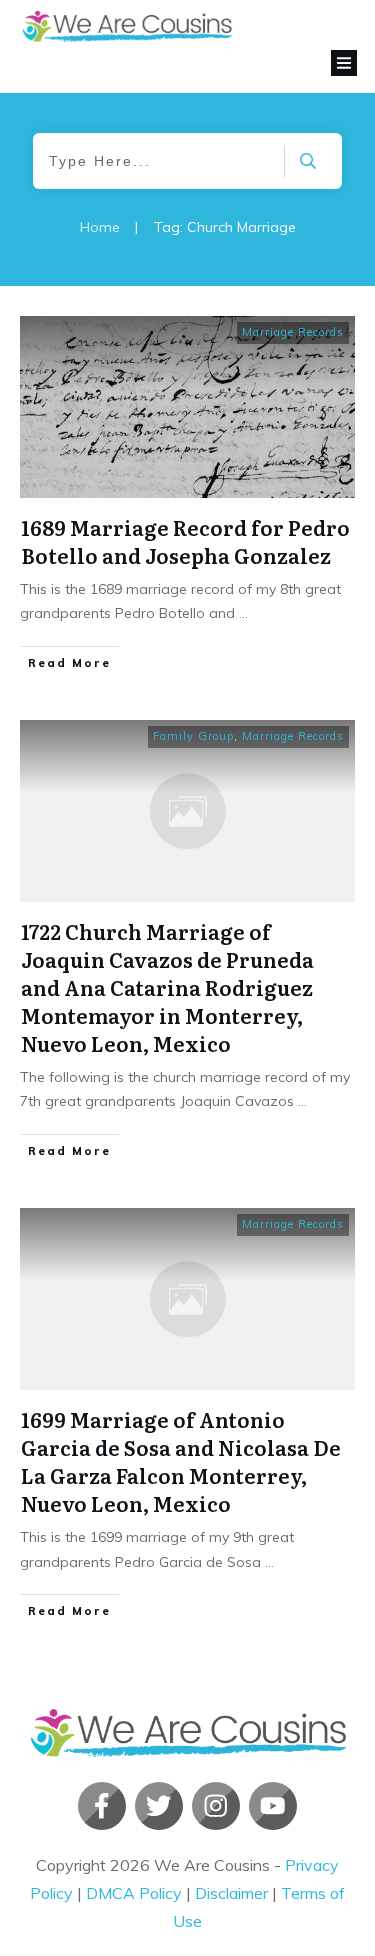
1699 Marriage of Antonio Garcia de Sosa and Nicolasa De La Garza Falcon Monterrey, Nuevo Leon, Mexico (181, 1461)
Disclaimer (231, 1893)
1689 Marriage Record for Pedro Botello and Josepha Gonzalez (185, 541)
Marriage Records (293, 332)
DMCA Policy (134, 1893)
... (243, 613)
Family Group (193, 736)
